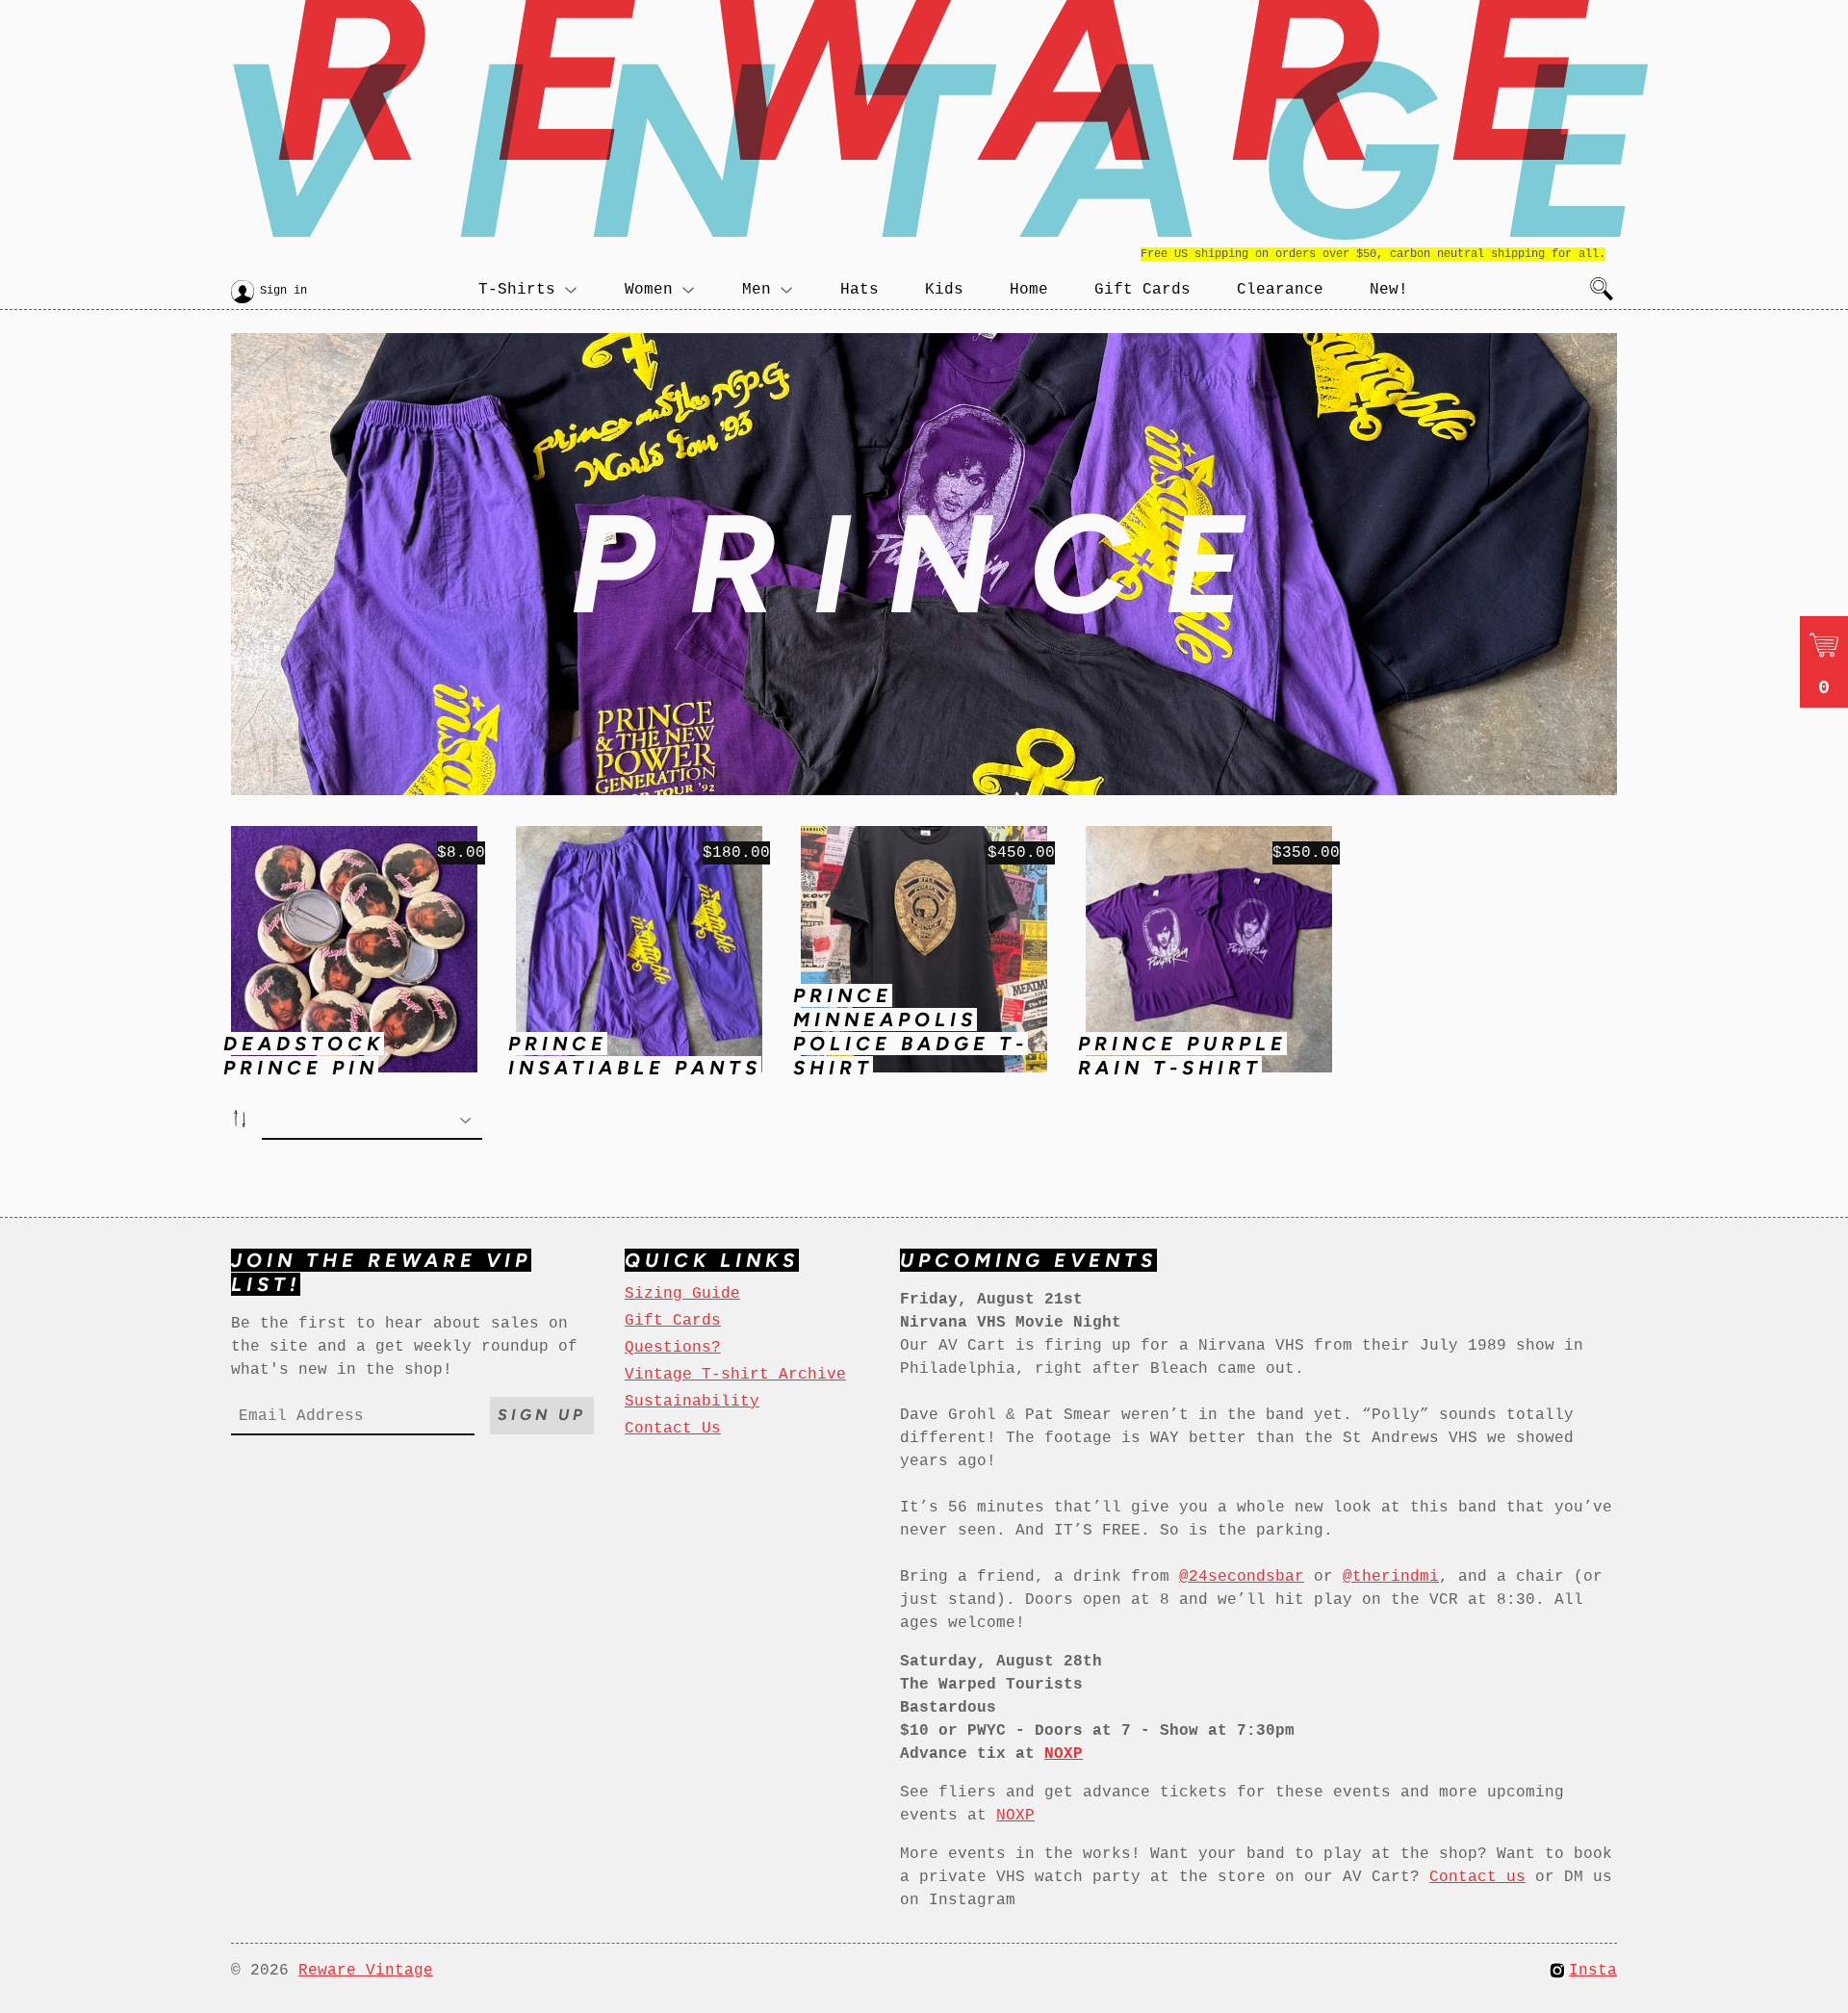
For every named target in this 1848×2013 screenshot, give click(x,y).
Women (649, 290)
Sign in (283, 291)
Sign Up (542, 1415)
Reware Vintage (366, 1971)
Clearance (1280, 290)
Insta (1593, 1971)
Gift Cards (1142, 290)
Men (757, 290)
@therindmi (1391, 1577)
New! (1389, 290)
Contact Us (673, 1429)
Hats (860, 290)
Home (1029, 290)
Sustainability (692, 1402)
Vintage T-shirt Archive (735, 1375)
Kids (944, 290)
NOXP (1015, 1816)
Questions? (673, 1348)
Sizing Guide (682, 1294)
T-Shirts (517, 290)
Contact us (1477, 1877)
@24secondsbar (1242, 1577)
